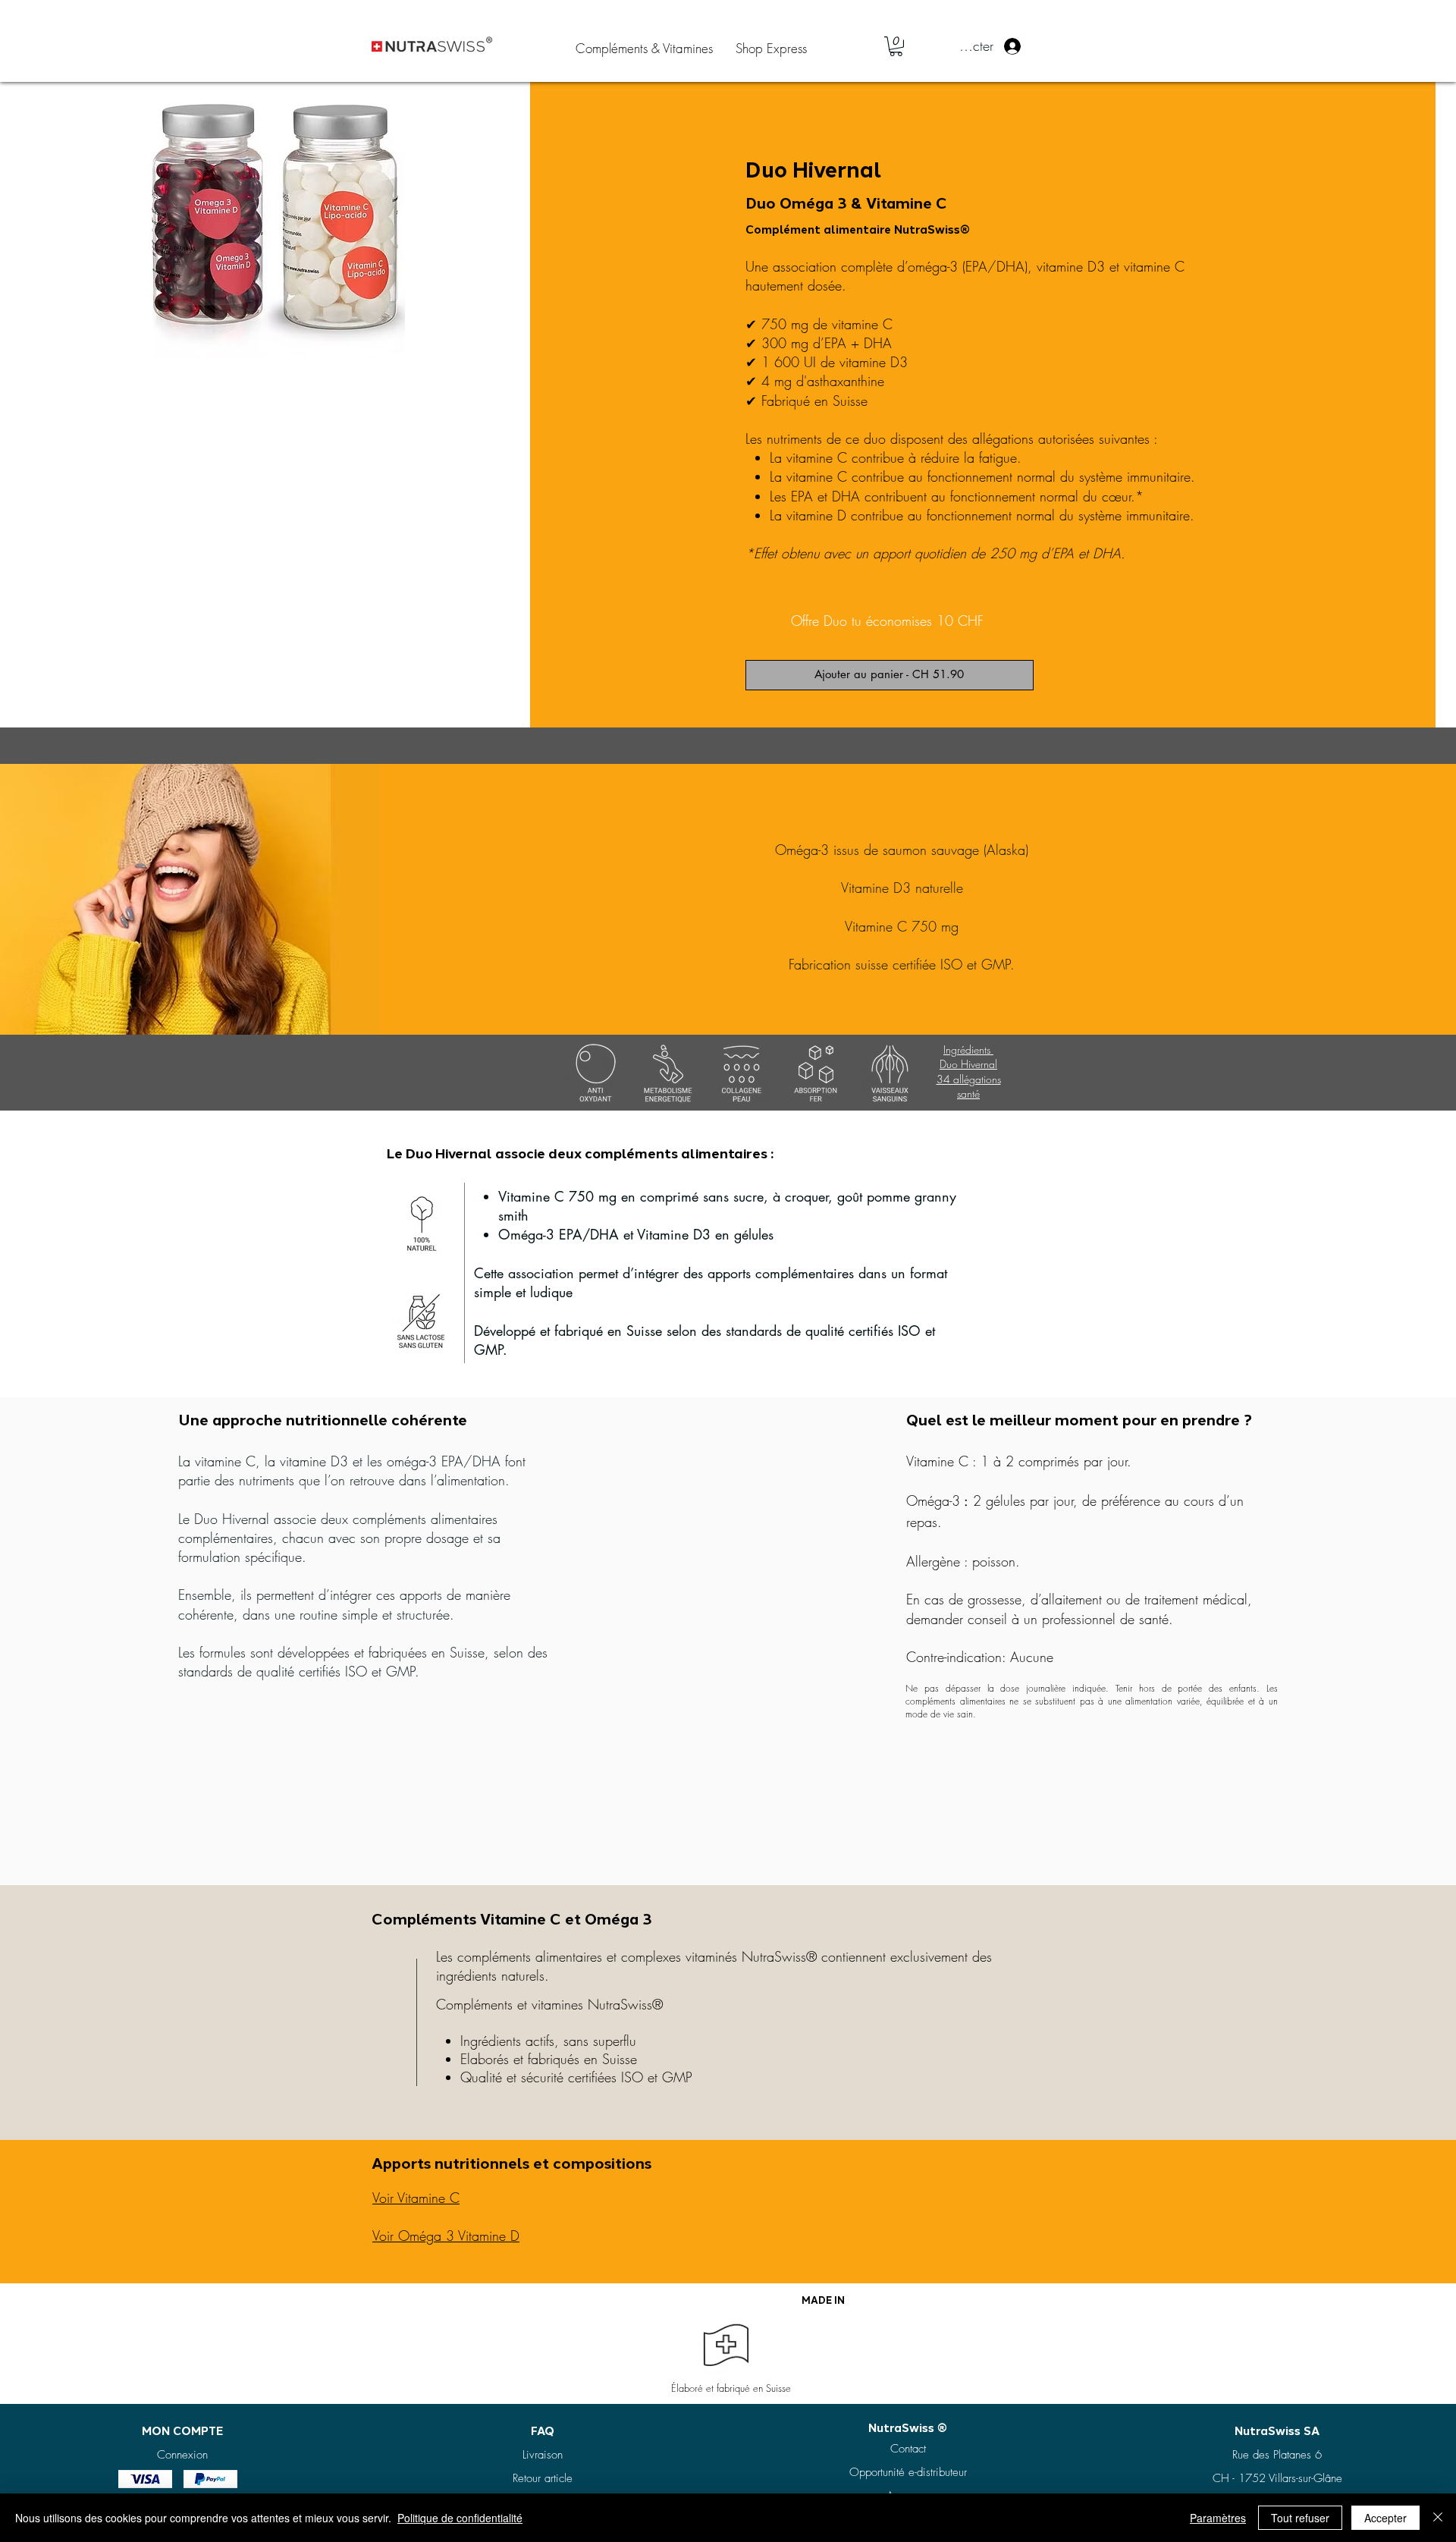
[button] (896, 46)
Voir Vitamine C (416, 2198)
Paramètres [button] (1218, 2518)
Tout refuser (1300, 2518)
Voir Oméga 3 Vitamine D (446, 2236)
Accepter (1385, 2518)
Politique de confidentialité (460, 2518)
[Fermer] (1438, 2518)
